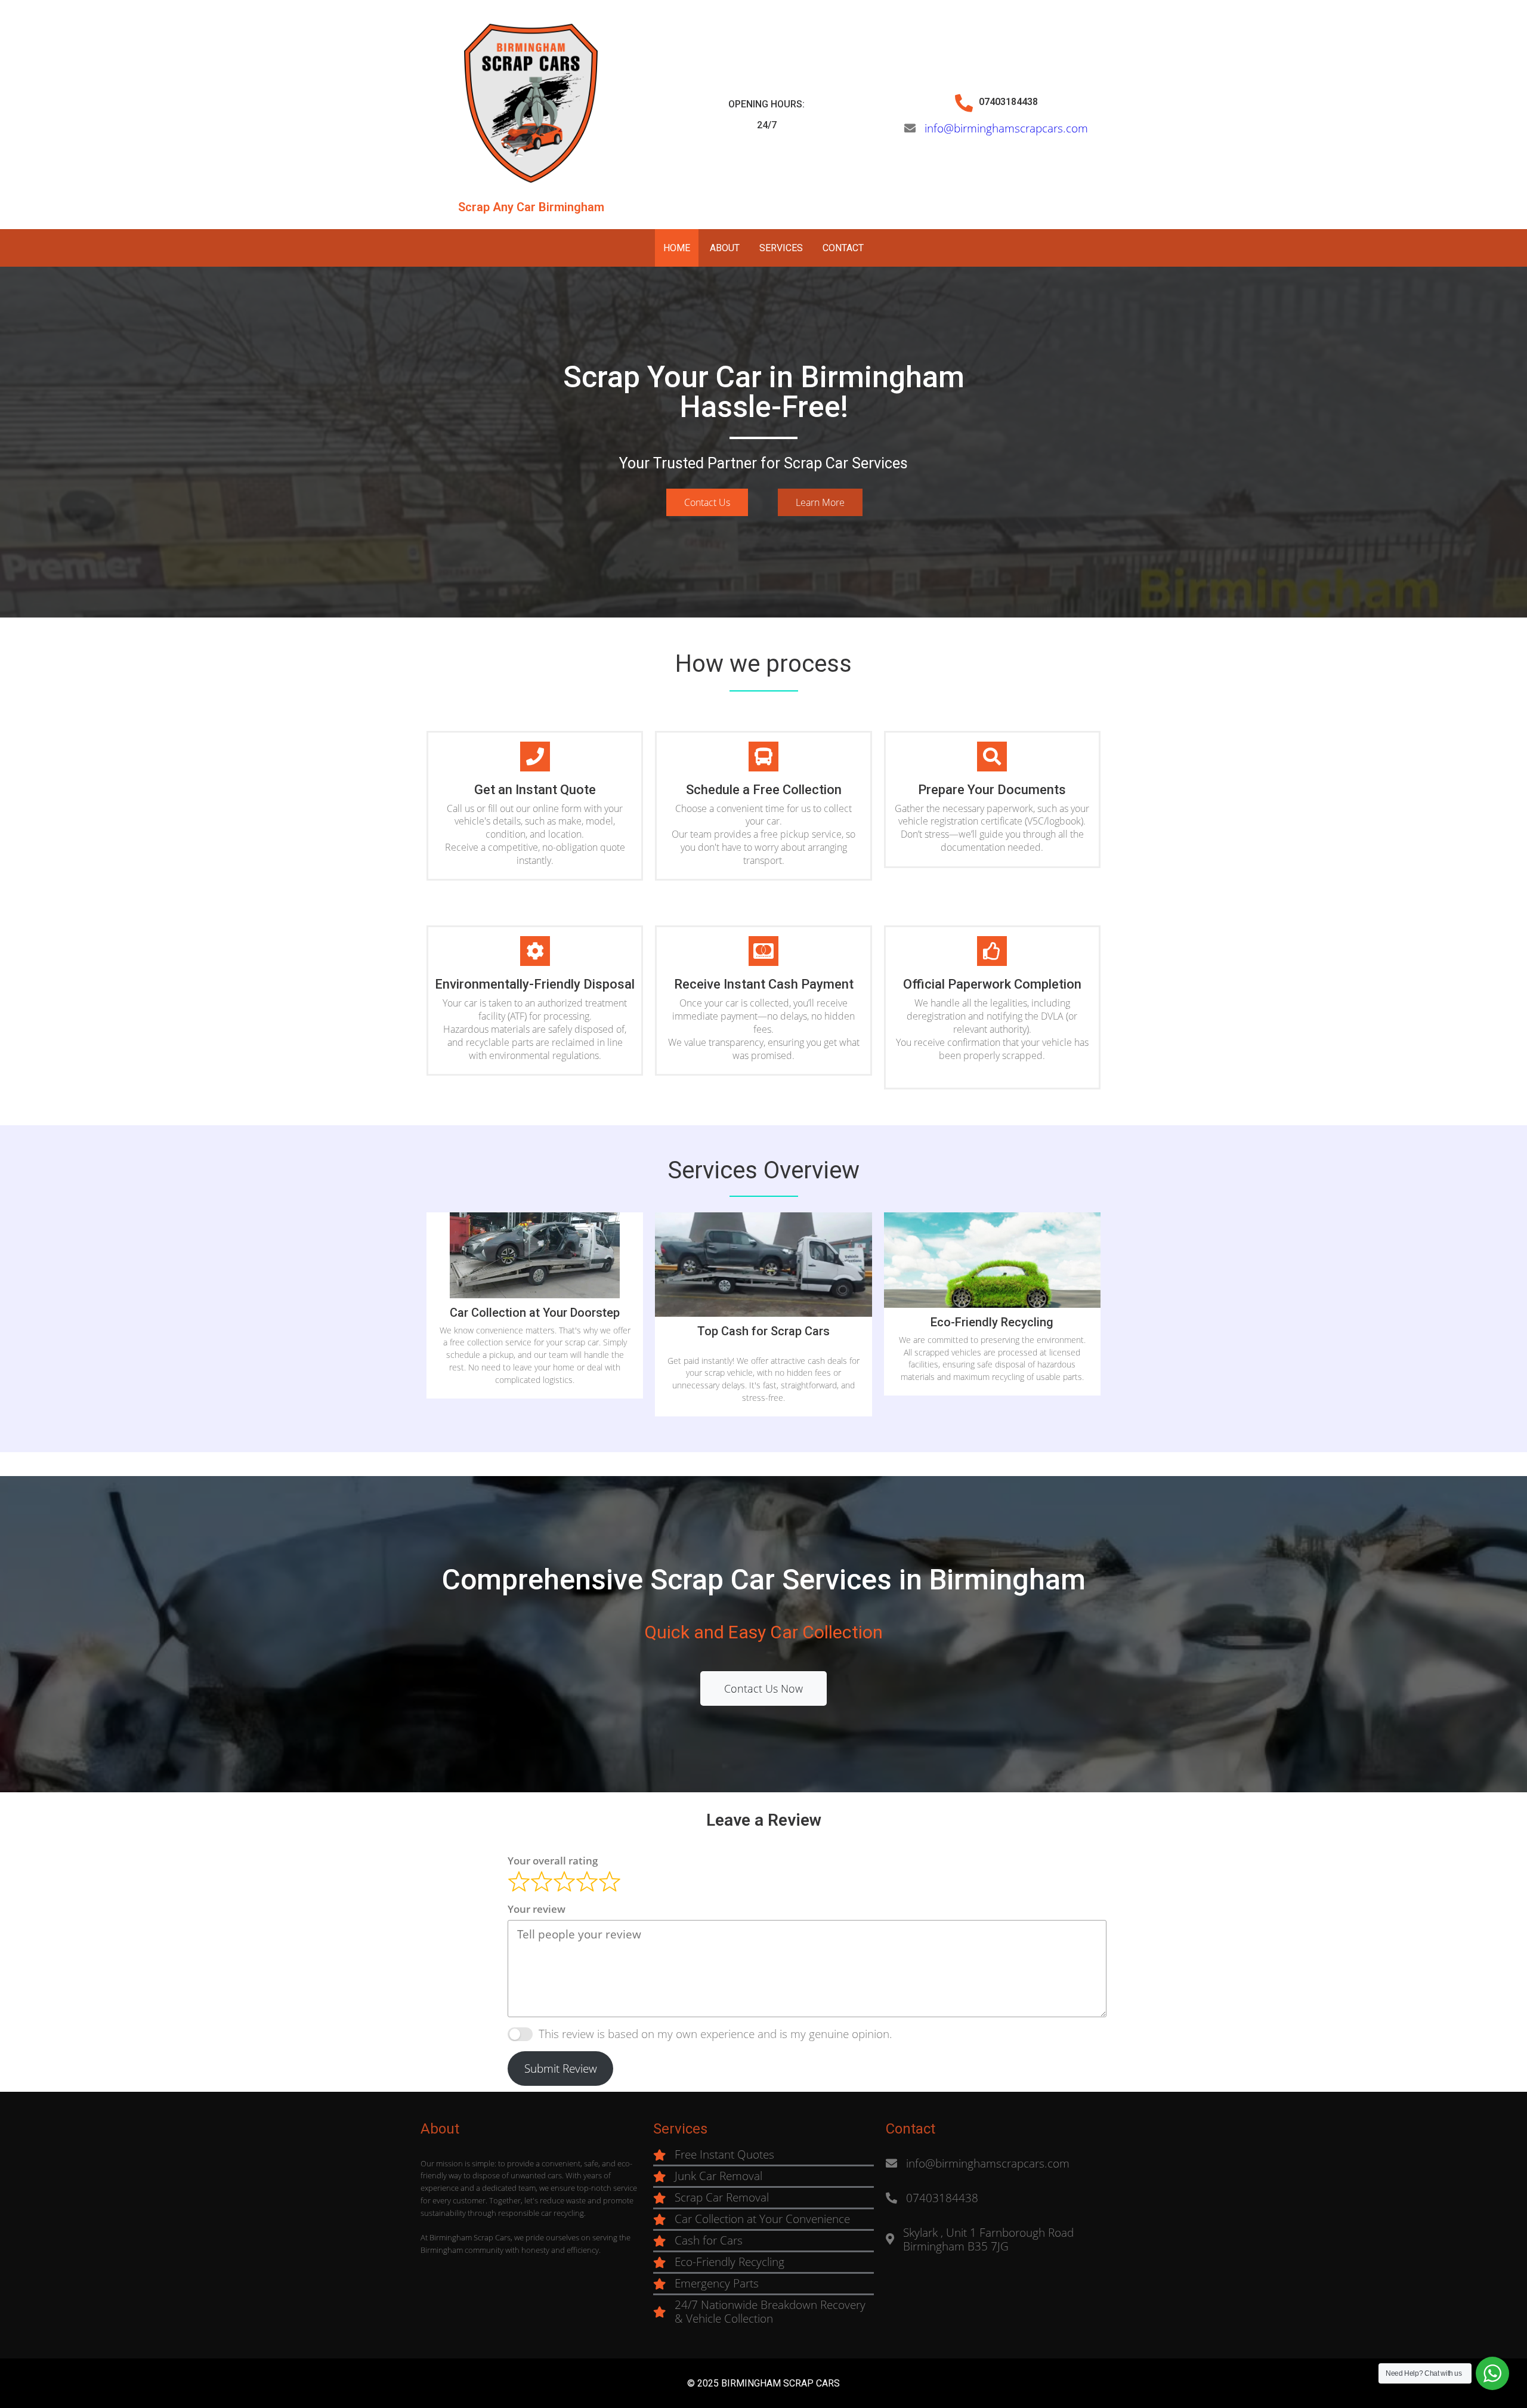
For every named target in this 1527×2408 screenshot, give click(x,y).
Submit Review (561, 2069)
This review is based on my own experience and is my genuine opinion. (715, 2034)
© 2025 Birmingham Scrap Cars (763, 2383)
